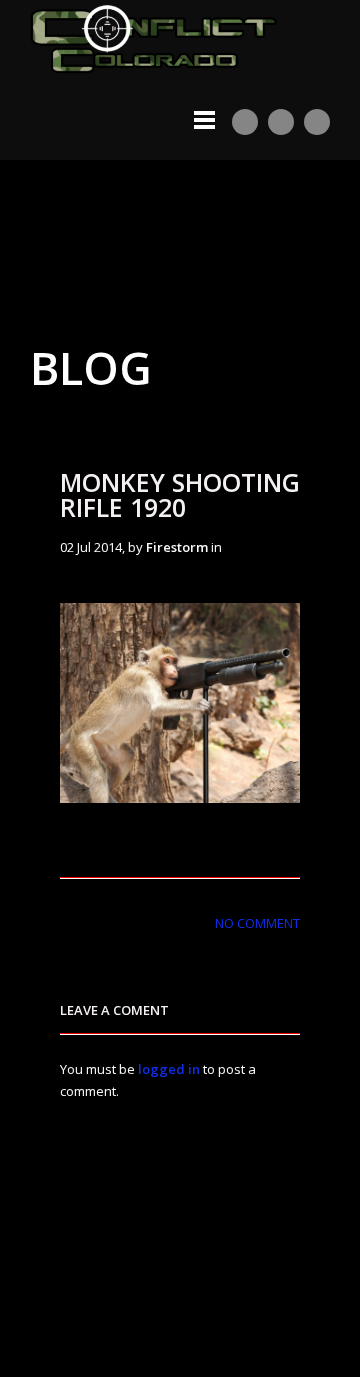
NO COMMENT (257, 923)
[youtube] (245, 122)
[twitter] (281, 122)
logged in (169, 1069)
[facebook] (317, 122)
